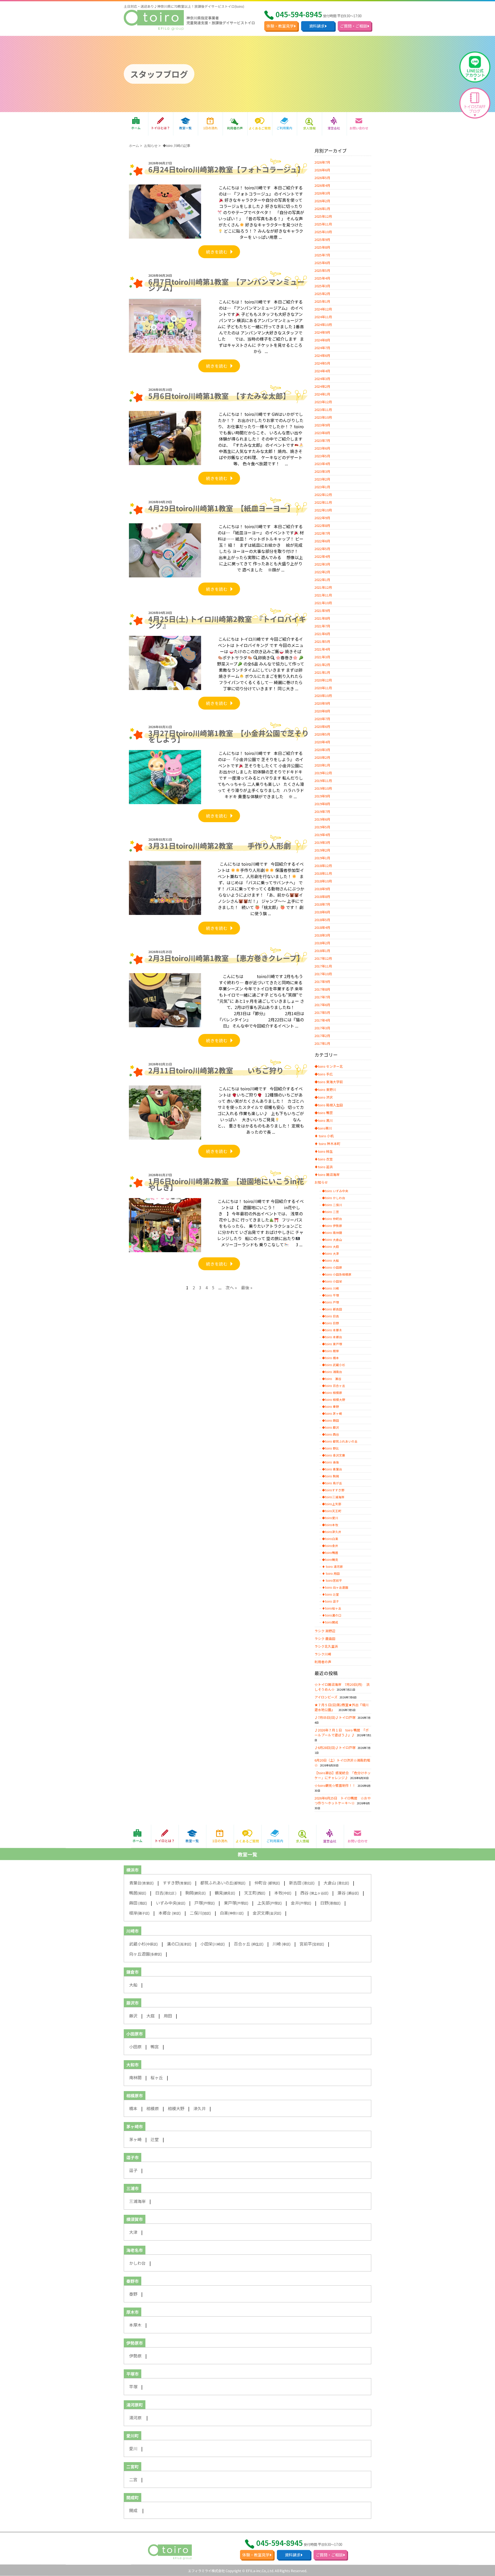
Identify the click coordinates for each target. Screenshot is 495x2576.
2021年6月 (322, 634)
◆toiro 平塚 (331, 1295)
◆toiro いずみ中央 (335, 1191)
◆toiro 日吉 (331, 1316)
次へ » (231, 1287)
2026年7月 (322, 162)
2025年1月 (322, 301)
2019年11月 (323, 781)
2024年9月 (322, 332)
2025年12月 (323, 216)
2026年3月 (322, 193)
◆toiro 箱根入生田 (329, 1105)
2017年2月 (322, 1036)
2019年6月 (322, 819)
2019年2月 (322, 850)
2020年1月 (322, 765)
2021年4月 (322, 649)
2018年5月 (322, 920)
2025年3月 (322, 286)
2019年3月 (322, 842)
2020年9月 (322, 703)
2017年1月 (322, 1043)
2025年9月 (322, 239)
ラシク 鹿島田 (325, 1639)
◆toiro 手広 (324, 1074)
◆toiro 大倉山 (332, 1240)
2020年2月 (322, 757)
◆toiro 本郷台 (332, 1337)
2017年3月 (322, 1028)
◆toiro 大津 (331, 1253)
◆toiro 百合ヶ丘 (334, 1386)
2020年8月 (322, 711)
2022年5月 (322, 549)
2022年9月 (322, 518)
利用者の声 (323, 1662)
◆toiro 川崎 (331, 1288)
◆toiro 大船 (331, 1260)
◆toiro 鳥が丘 (332, 1483)
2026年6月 (322, 170)
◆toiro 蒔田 (331, 1420)
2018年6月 (322, 912)
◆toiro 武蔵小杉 (334, 1365)
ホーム (134, 146)
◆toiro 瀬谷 (332, 1379)
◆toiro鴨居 (330, 1553)
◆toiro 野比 (331, 1448)
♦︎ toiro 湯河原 (332, 1567)
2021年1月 (322, 672)
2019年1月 (322, 858)
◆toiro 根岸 (331, 1351)
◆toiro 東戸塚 (332, 1344)
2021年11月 (323, 595)
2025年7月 (322, 255)
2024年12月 (323, 309)
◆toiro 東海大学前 (329, 1082)
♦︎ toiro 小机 (324, 1136)
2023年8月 (322, 433)
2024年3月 (322, 379)
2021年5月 (322, 641)
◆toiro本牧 (330, 1525)
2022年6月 (322, 541)
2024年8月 (322, 340)
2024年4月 (322, 371)
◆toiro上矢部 (332, 1504)
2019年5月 (322, 827)
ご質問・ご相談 (354, 26)
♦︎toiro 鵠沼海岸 (327, 1175)
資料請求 (317, 26)
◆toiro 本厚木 (332, 1330)
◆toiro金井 (330, 1546)
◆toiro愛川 (330, 1518)
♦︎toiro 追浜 (324, 1167)
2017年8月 (322, 989)
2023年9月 (322, 425)
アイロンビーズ (326, 1697)
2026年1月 (322, 209)
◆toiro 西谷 (331, 1434)
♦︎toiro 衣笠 (324, 1159)
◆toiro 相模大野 (334, 1400)
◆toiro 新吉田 (332, 1309)
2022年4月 (322, 556)
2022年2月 (322, 572)
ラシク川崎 (323, 1654)
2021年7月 (322, 626)
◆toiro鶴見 (330, 1560)
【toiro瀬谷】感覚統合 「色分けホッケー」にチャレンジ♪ (343, 1775)
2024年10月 (323, 325)
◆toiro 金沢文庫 (334, 1455)
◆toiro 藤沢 (331, 1427)
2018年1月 (322, 951)
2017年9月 (322, 982)
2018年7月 (322, 904)
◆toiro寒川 (323, 1128)
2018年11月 (323, 873)
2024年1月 (322, 394)
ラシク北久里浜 (326, 1646)
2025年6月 (322, 263)
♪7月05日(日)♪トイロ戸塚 (335, 1717)
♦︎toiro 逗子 (331, 1601)
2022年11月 (323, 502)
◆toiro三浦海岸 (333, 1497)
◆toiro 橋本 (331, 1358)
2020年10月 (323, 696)
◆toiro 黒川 (324, 1120)
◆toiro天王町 (332, 1511)
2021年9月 (322, 611)
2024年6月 (322, 355)
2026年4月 (322, 185)
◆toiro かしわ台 (334, 1198)
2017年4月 (322, 1020)
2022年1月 (322, 580)
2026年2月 (322, 201)
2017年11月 (323, 966)
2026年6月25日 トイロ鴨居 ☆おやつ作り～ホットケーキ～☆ (343, 1800)
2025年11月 (323, 224)
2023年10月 (323, 417)
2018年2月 (322, 943)
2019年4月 (322, 835)
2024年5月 (322, 363)
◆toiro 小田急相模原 (337, 1274)
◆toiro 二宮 (331, 1212)
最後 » (247, 1287)
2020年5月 (322, 734)
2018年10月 (323, 881)
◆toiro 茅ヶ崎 (332, 1413)
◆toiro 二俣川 (332, 1205)
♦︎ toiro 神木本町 (327, 1144)
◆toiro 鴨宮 (324, 1113)
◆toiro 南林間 (332, 1233)
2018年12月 (323, 866)
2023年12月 (323, 402)
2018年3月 (322, 935)
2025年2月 (322, 294)
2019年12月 (323, 773)
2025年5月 (322, 270)
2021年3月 (322, 657)
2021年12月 (323, 587)
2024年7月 (322, 348)
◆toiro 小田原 (332, 1267)
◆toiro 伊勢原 (332, 1226)
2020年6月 (322, 726)
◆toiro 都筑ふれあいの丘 (340, 1441)
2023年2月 (322, 479)
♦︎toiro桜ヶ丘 (332, 1608)
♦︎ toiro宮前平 (332, 1580)
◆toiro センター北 (329, 1066)
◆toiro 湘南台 (332, 1372)
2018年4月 (322, 927)
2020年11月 (323, 688)
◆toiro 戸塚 (331, 1302)
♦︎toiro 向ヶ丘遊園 (335, 1587)
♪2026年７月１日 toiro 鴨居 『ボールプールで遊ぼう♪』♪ (342, 1732)
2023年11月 (323, 410)
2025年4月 (322, 278)
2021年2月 (322, 665)
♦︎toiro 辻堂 (331, 1594)
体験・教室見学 (280, 26)
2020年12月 (323, 680)
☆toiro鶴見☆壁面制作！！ (335, 1785)
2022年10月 (323, 510)
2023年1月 (322, 487)
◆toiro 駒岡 (331, 1476)
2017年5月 (322, 1012)
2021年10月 (323, 603)
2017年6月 (322, 1005)
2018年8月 (322, 896)
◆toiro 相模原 (332, 1393)
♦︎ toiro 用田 (331, 1573)
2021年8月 (322, 618)
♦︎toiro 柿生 (324, 1151)
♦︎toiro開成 (330, 1622)
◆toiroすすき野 (333, 1490)
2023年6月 (322, 448)
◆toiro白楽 (330, 1539)
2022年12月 (323, 495)
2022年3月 (322, 564)
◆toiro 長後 (331, 1462)
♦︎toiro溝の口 (332, 1615)
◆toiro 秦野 (331, 1407)
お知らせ (151, 146)
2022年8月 (322, 525)
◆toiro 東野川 (325, 1089)
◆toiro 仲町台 (332, 1219)
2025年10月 (323, 232)
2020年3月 (322, 750)
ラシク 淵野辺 (325, 1631)
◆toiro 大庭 (331, 1247)
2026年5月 (322, 178)
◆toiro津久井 (332, 1532)
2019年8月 (322, 804)
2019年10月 (323, 788)
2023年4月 (322, 464)
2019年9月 (322, 796)
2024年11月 (323, 317)
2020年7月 (322, 719)
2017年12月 (323, 958)
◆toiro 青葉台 (332, 1469)
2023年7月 (322, 440)
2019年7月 (322, 811)
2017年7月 (322, 997)
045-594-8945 (299, 14)
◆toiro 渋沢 (324, 1097)
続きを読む (217, 252)
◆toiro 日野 (331, 1323)
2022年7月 (322, 533)
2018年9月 (322, 889)
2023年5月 (322, 456)
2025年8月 (322, 247)
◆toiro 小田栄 (332, 1281)
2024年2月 (322, 386)
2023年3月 (322, 471)
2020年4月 (322, 742)
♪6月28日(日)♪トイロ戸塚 (335, 1748)
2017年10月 (323, 974)
